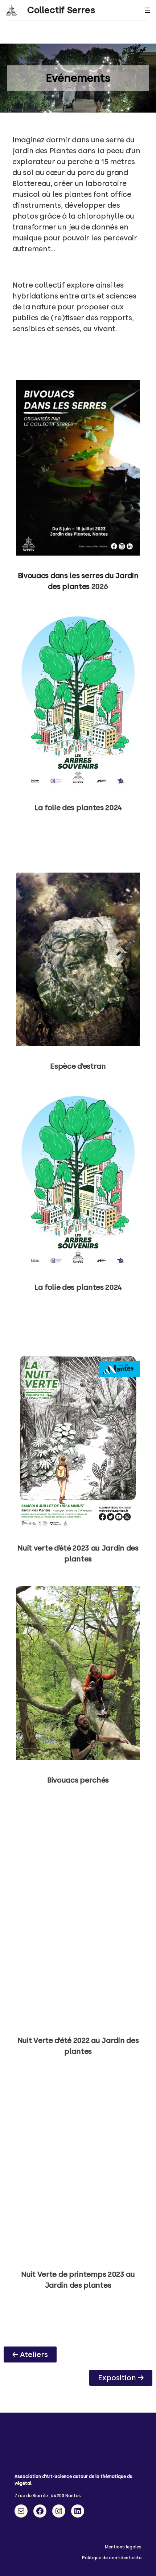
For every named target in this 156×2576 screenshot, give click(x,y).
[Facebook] (40, 2511)
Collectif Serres (61, 10)
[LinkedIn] (78, 2511)
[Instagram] (59, 2511)
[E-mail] (21, 2511)
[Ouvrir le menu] (148, 10)
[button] (30, 2354)
